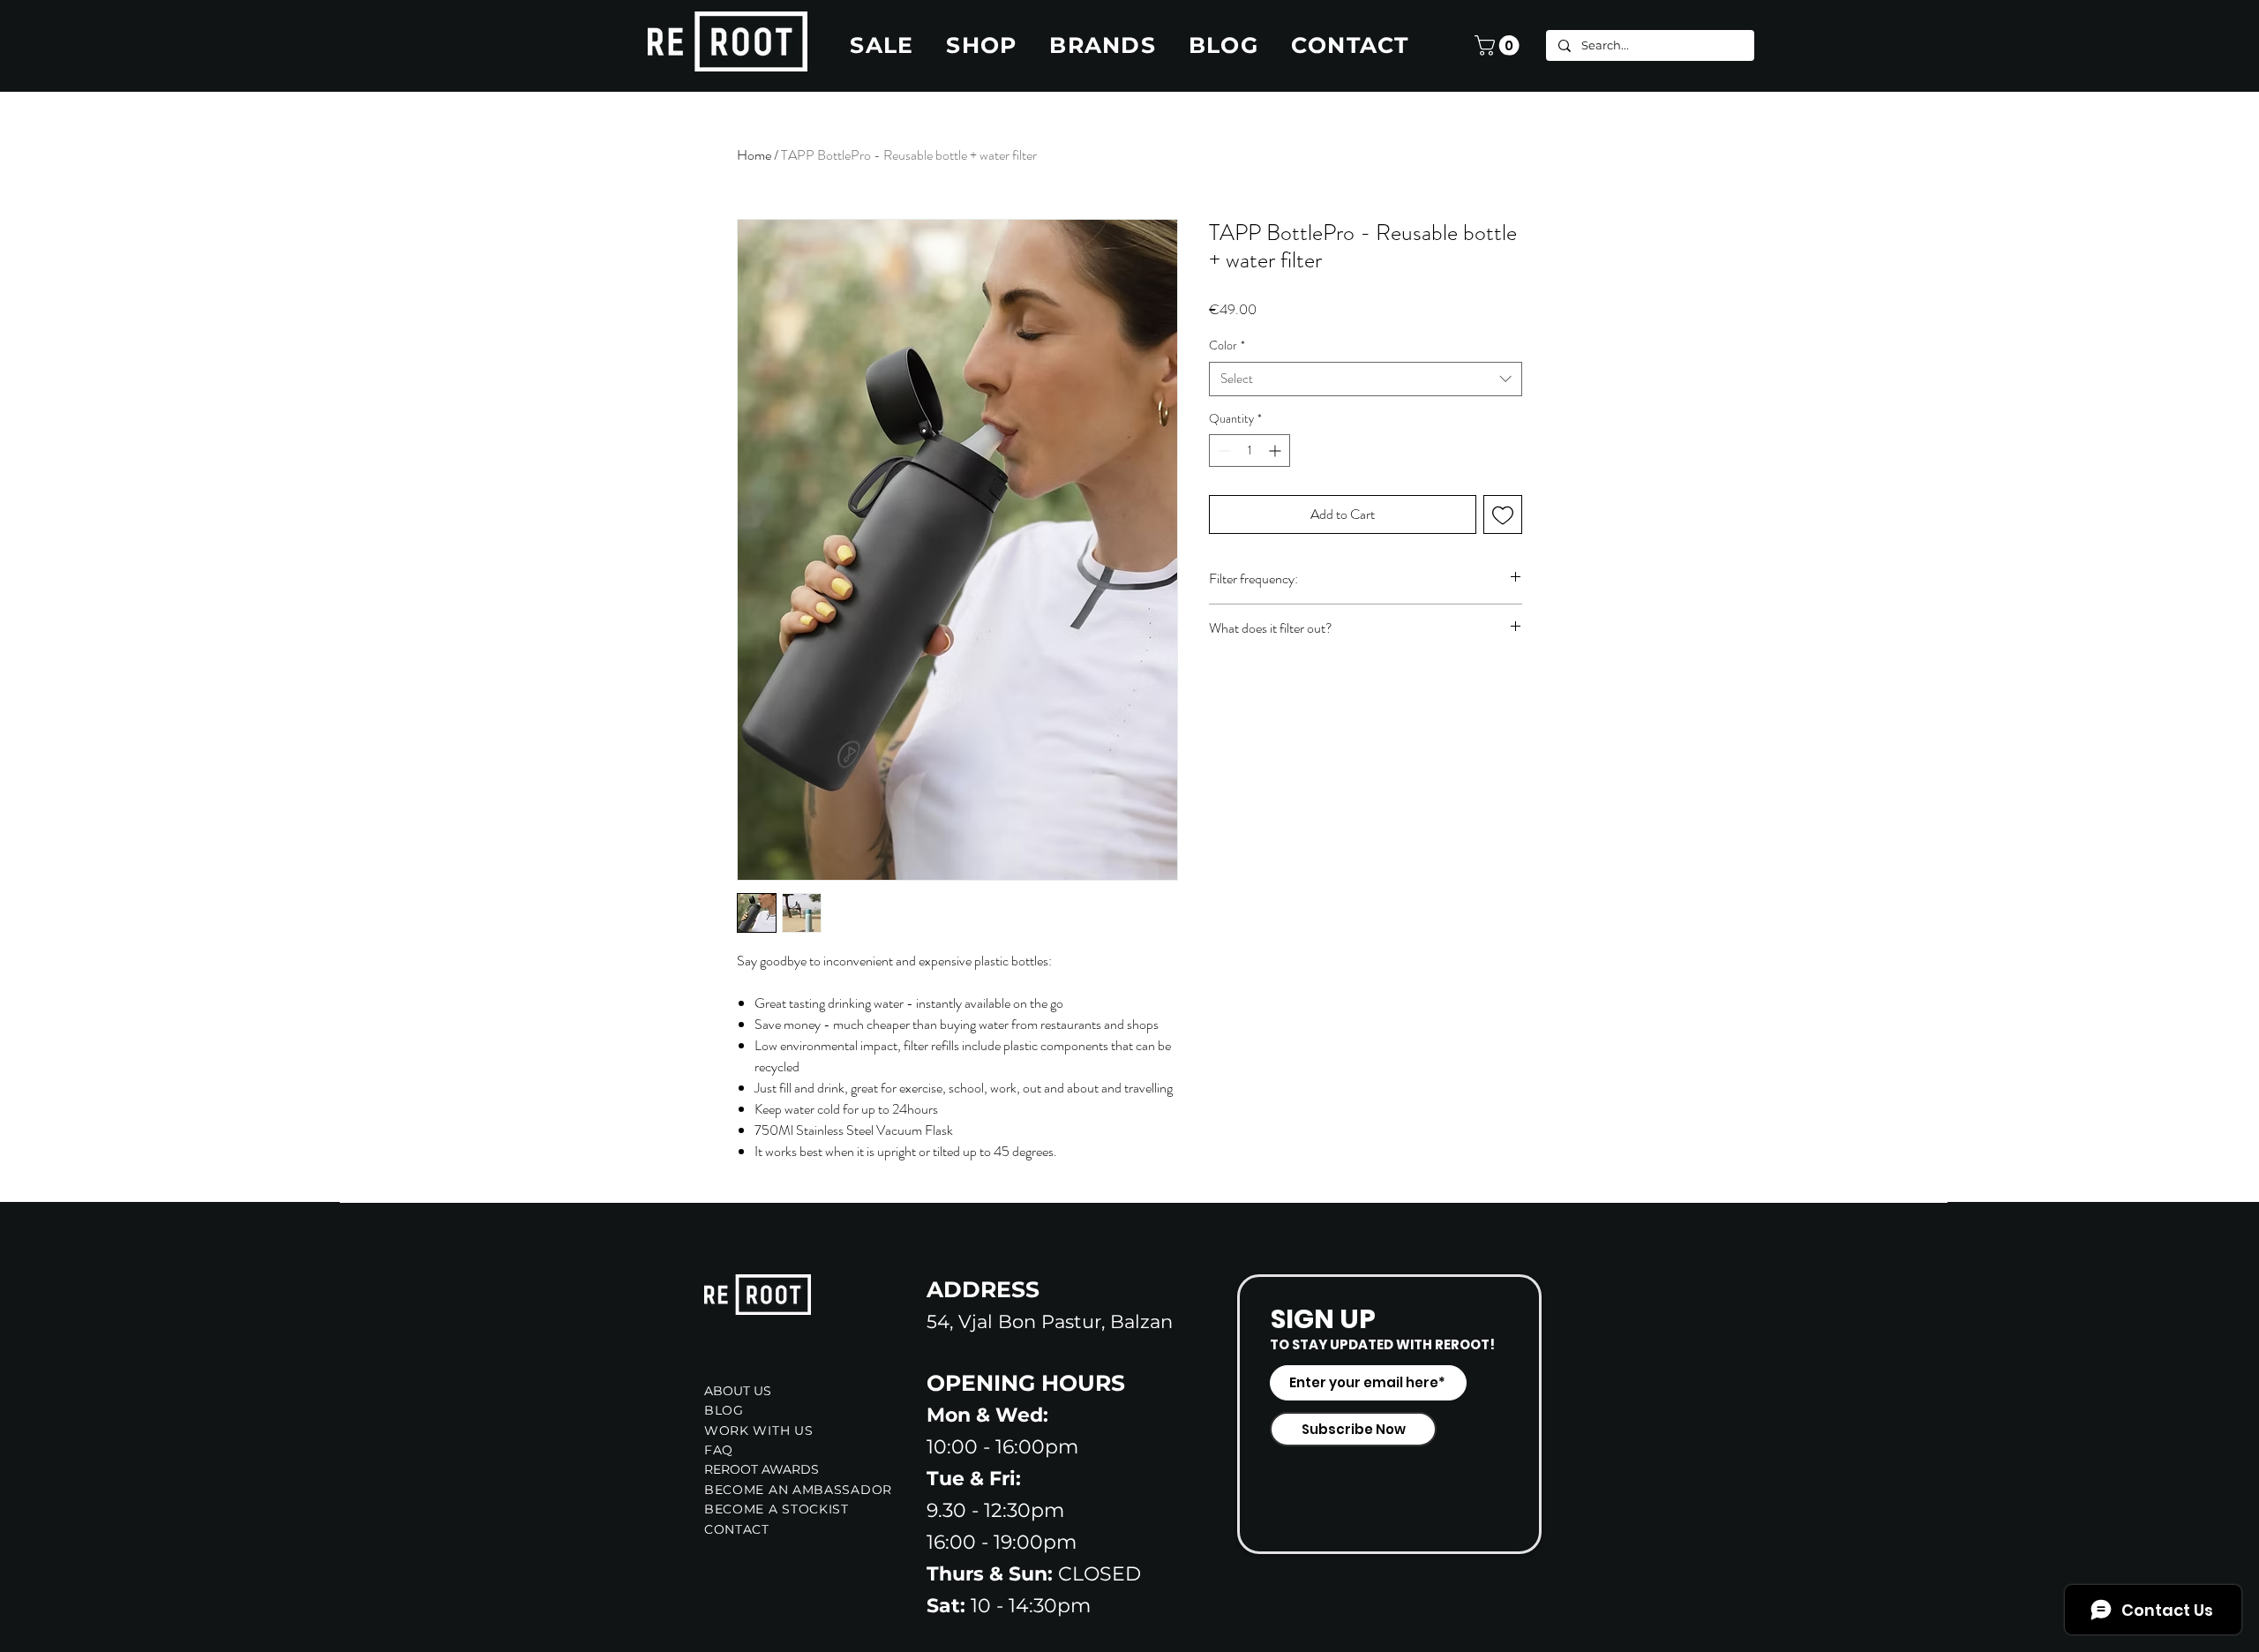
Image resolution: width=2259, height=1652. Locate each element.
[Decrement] (1223, 451)
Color (1227, 345)
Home (754, 155)
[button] (1499, 45)
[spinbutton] (1250, 451)
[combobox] (1366, 379)
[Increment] (1276, 451)
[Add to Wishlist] (1503, 514)
